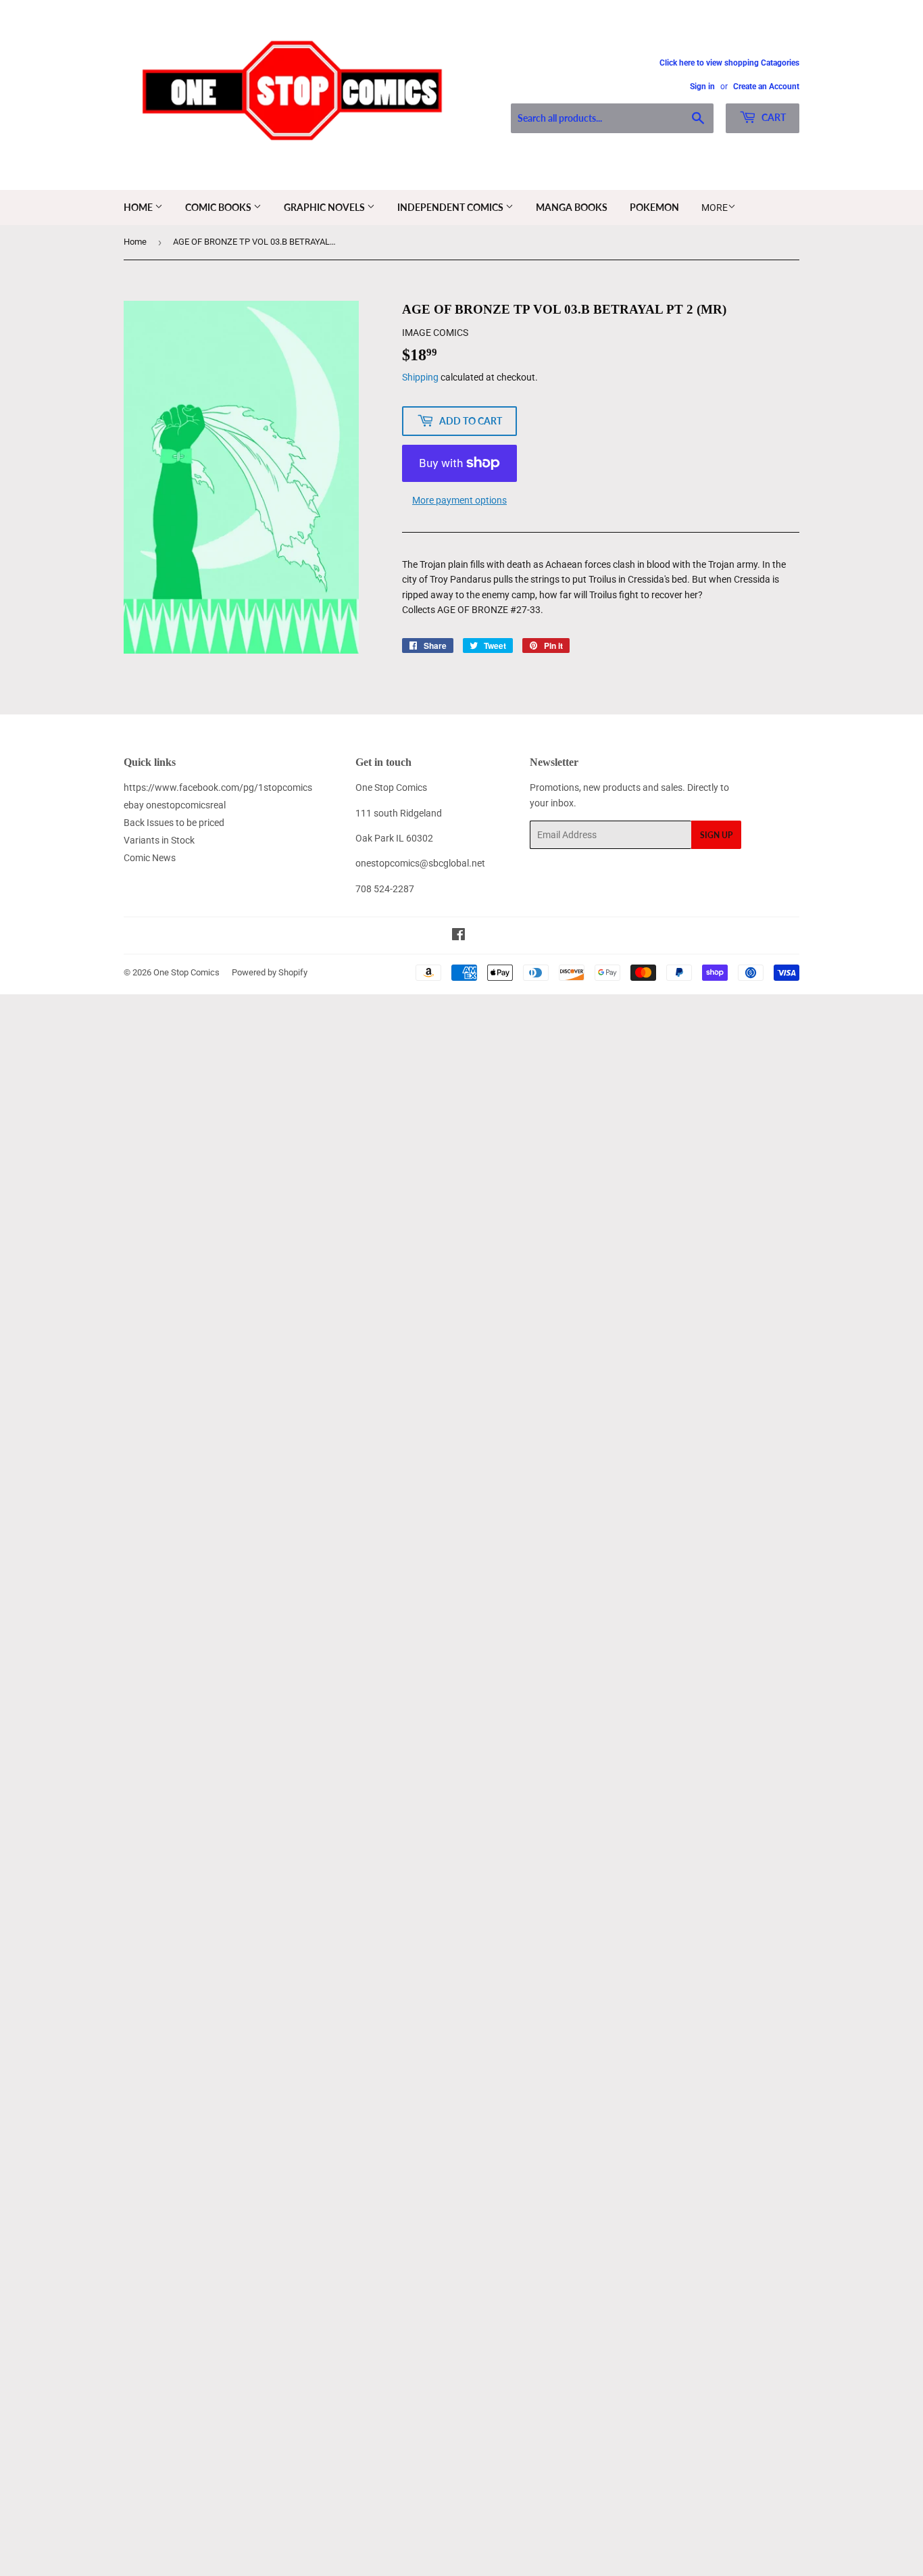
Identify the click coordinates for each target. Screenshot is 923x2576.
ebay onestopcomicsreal (175, 805)
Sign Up (716, 835)
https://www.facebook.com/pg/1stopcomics (218, 787)
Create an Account (766, 87)
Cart (773, 117)
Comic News (150, 858)
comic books (219, 207)
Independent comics (451, 207)
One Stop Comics (186, 972)
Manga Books (572, 207)
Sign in (702, 87)
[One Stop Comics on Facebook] (458, 936)
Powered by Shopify (270, 972)
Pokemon (654, 207)
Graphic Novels (325, 207)
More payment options (459, 500)
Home (139, 207)
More (715, 208)
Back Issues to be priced (174, 823)
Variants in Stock (159, 840)
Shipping (420, 377)
